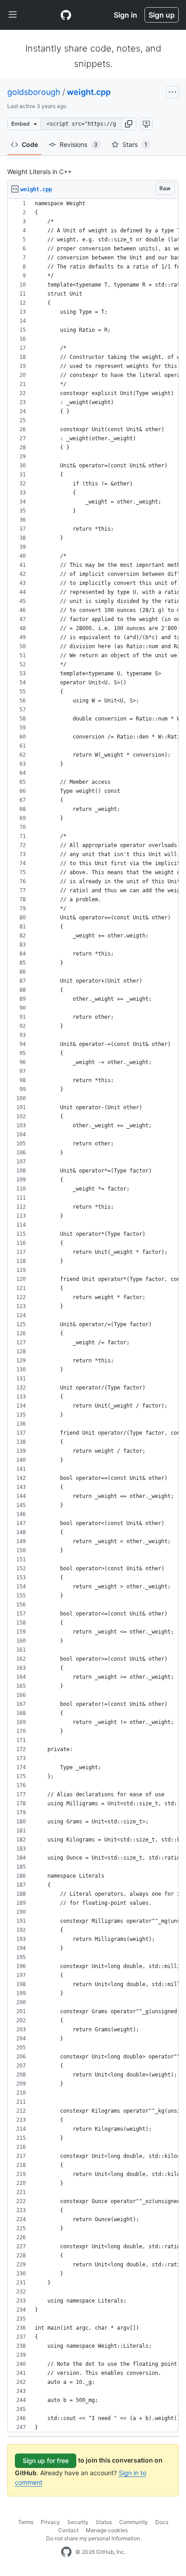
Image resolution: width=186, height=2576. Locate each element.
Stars (135, 144)
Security (78, 2522)
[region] (93, 1316)
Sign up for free (46, 2461)
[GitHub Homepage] (66, 2552)
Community (134, 2522)
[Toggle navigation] (13, 15)
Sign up (162, 15)
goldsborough (34, 92)
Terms (26, 2522)
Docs (162, 2522)
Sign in (126, 15)
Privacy (50, 2522)
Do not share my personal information (93, 2538)
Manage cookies (107, 2530)
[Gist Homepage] (66, 15)
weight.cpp (89, 92)
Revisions (79, 144)
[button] (129, 124)
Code (30, 144)
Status (104, 2522)
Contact (68, 2530)
